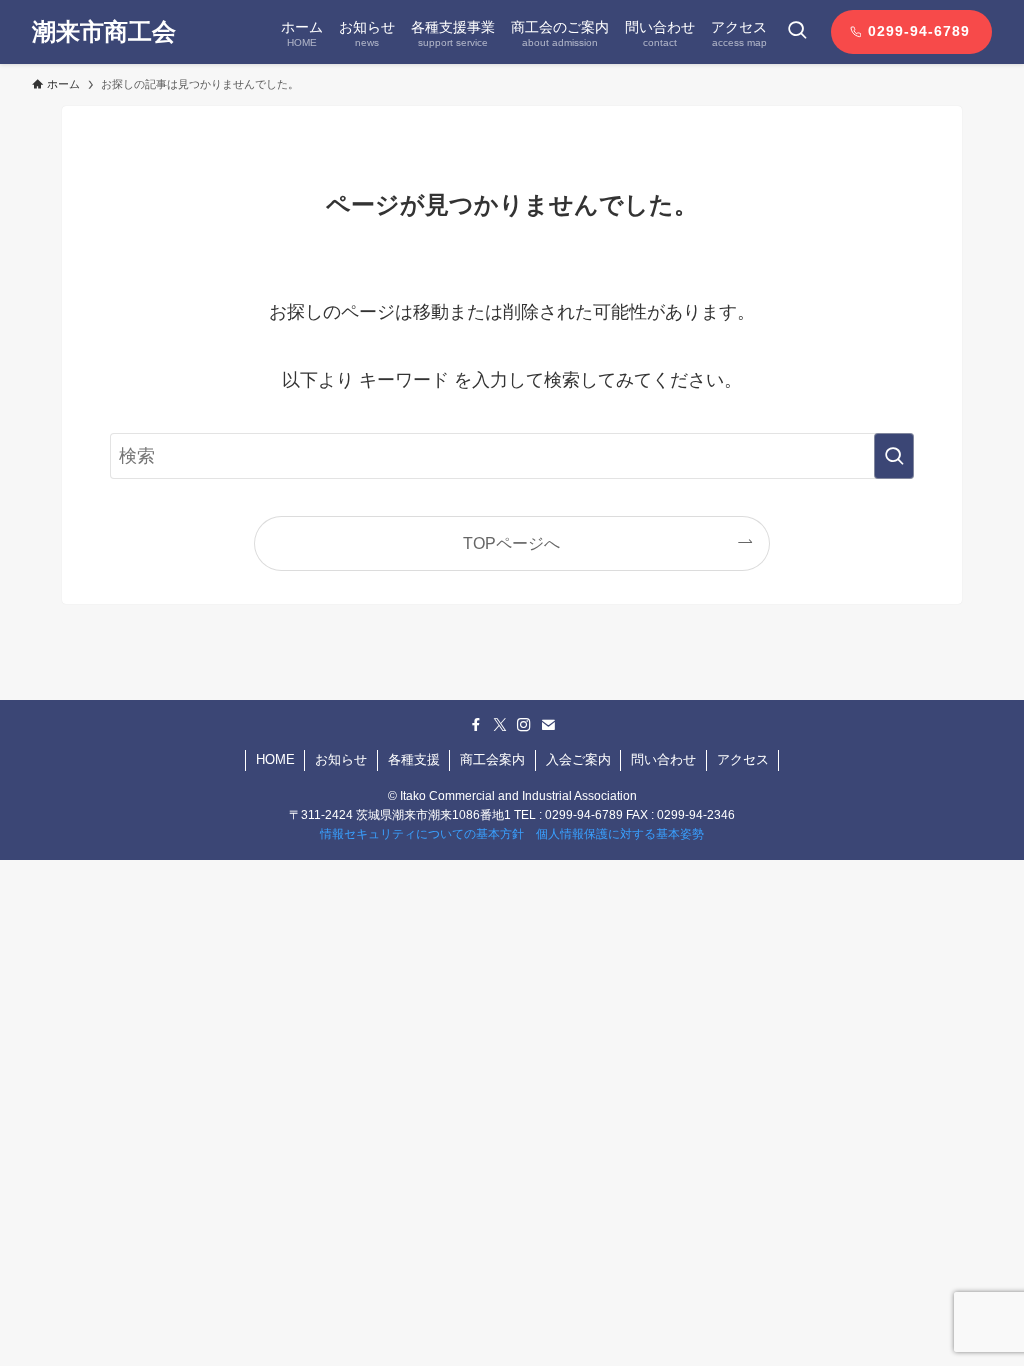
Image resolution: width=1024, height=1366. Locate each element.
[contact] (548, 725)
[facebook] (476, 725)
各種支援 (414, 759)
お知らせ (341, 759)
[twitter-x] (500, 725)
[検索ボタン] (797, 32)
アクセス (743, 759)
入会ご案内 (578, 759)
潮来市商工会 (104, 32)
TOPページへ (511, 543)
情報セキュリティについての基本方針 (422, 834)
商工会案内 (492, 759)
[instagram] (524, 725)
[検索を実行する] (894, 456)
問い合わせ (663, 759)
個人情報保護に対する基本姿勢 (620, 834)
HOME (275, 759)
